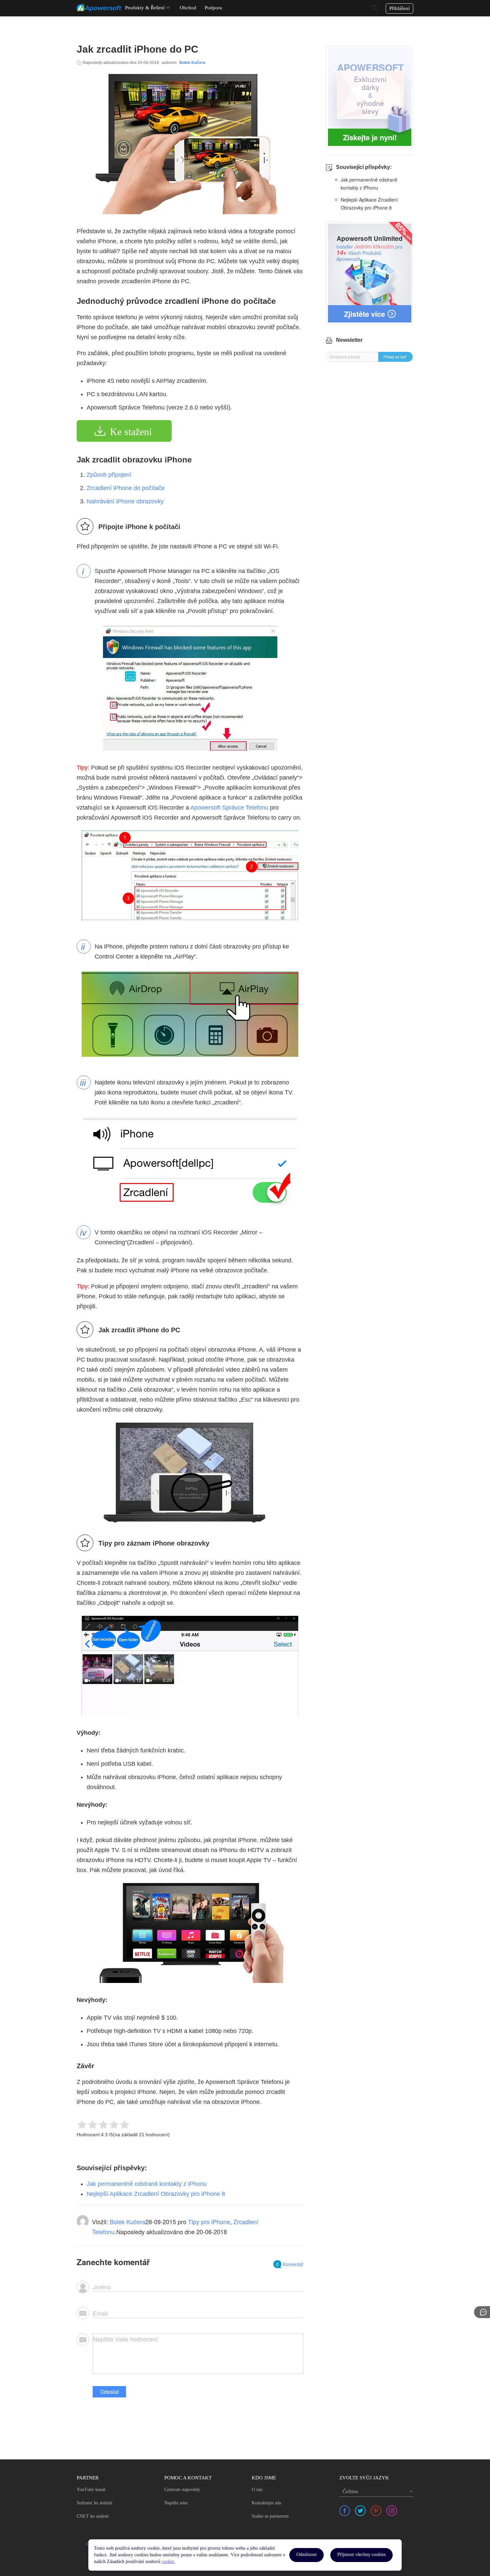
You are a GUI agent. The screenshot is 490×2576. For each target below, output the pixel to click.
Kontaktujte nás (266, 2503)
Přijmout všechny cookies (361, 2555)
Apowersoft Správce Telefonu (229, 808)
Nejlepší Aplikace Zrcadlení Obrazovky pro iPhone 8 (156, 2194)
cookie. (168, 2562)
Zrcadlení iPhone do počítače (126, 488)
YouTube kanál (91, 2490)
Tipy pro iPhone (209, 2222)
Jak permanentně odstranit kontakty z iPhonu (147, 2184)
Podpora (213, 8)
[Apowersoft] (99, 7)
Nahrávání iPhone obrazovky (125, 501)
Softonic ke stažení (94, 2503)
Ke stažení (131, 432)
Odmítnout (306, 2555)
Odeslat (109, 2392)
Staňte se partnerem (270, 2516)
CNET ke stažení (93, 2516)
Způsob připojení (109, 475)
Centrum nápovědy (182, 2490)
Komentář (290, 2264)
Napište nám (176, 2503)
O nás (257, 2490)
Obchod (188, 8)
